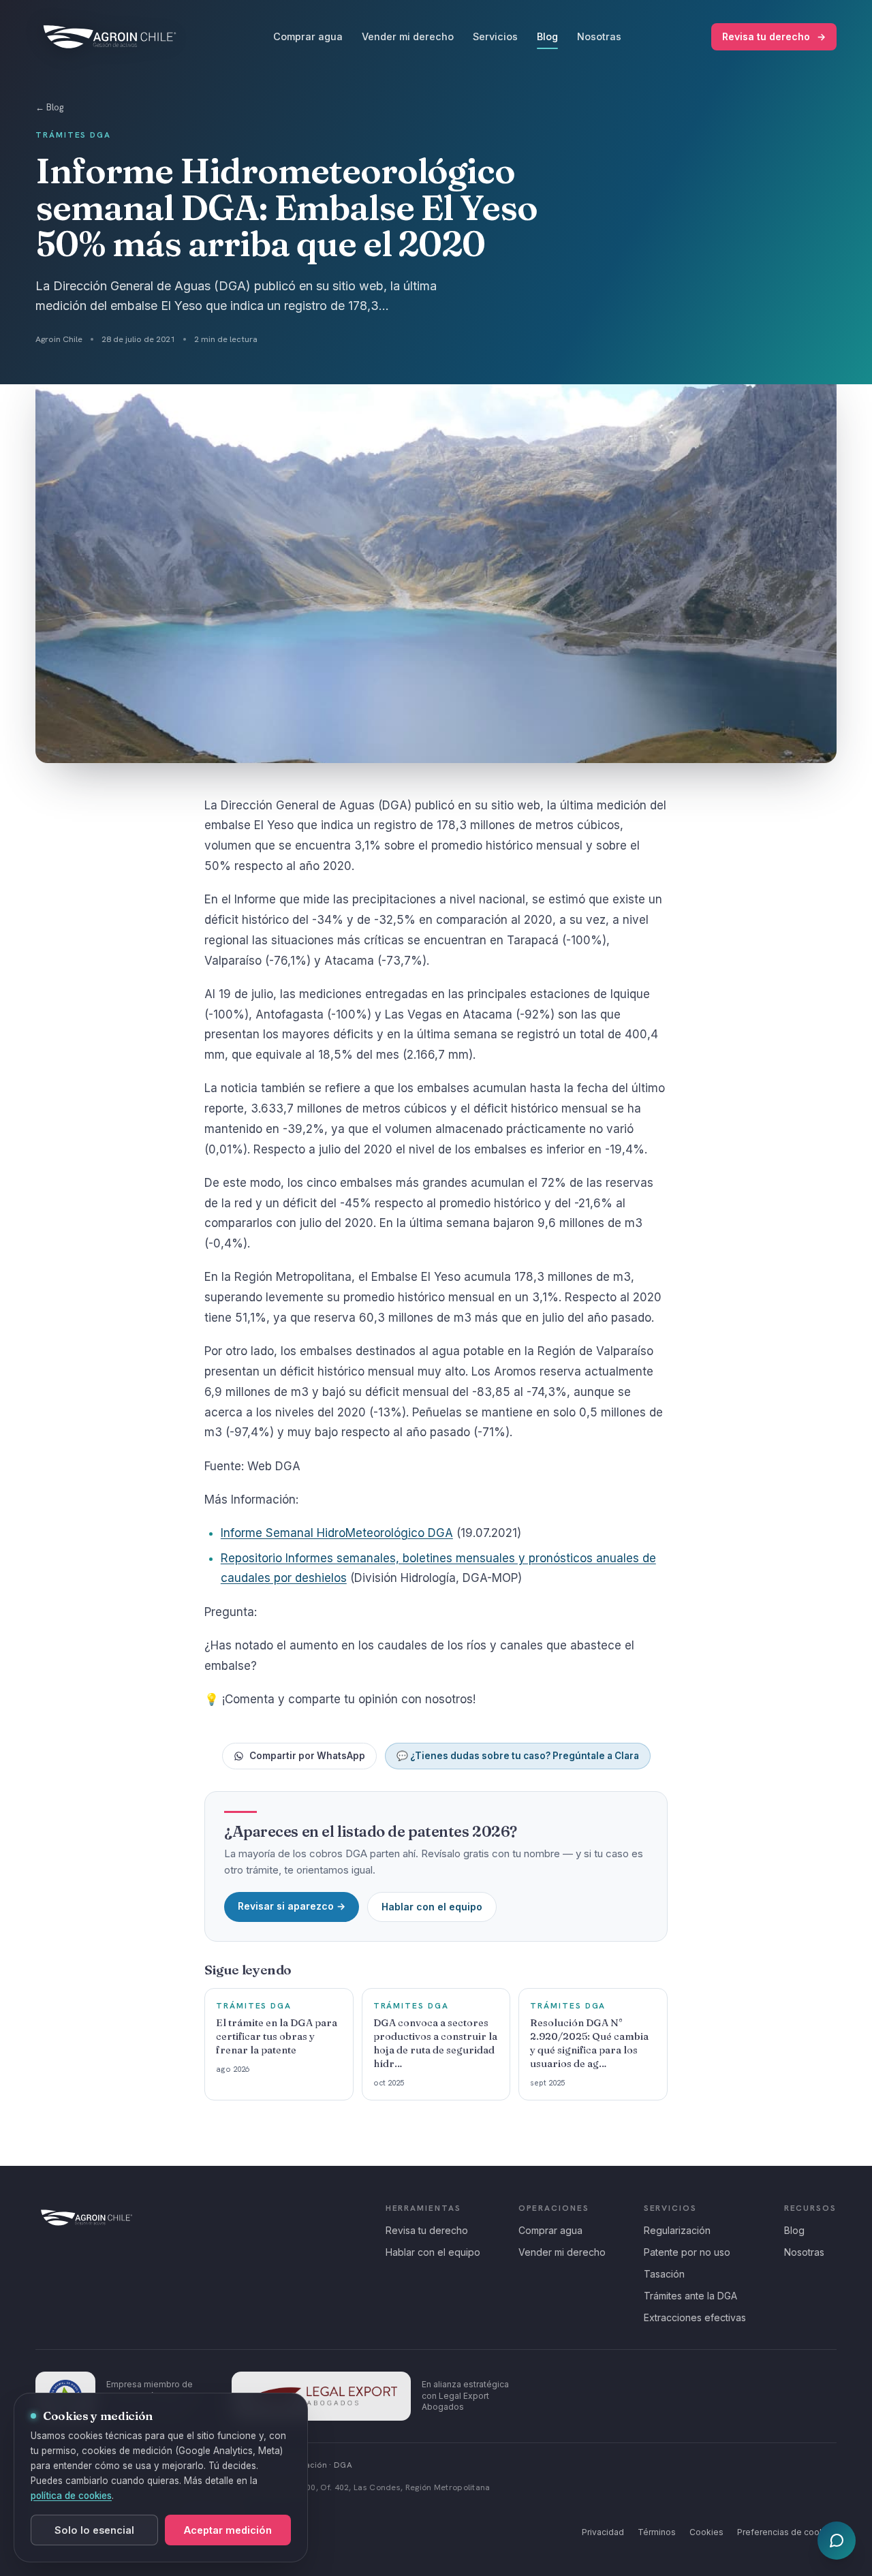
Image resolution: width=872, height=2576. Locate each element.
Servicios (495, 36)
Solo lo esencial (94, 2530)
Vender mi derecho (408, 36)
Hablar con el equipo (432, 1907)
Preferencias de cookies (787, 2532)
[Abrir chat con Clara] (837, 2541)
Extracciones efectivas (695, 2317)
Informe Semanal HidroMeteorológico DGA (337, 1533)
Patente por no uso (687, 2252)
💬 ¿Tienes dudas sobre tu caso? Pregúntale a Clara (518, 1756)
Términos (657, 2532)
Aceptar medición (228, 2530)
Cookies (706, 2532)
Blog (547, 36)
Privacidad (603, 2532)
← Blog (49, 107)
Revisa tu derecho (774, 36)
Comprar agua (308, 36)
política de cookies (71, 2496)
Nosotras (599, 36)
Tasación (664, 2274)
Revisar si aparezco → (292, 1906)
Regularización (677, 2230)
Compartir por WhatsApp (307, 1756)
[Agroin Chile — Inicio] (110, 37)
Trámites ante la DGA (690, 2296)
